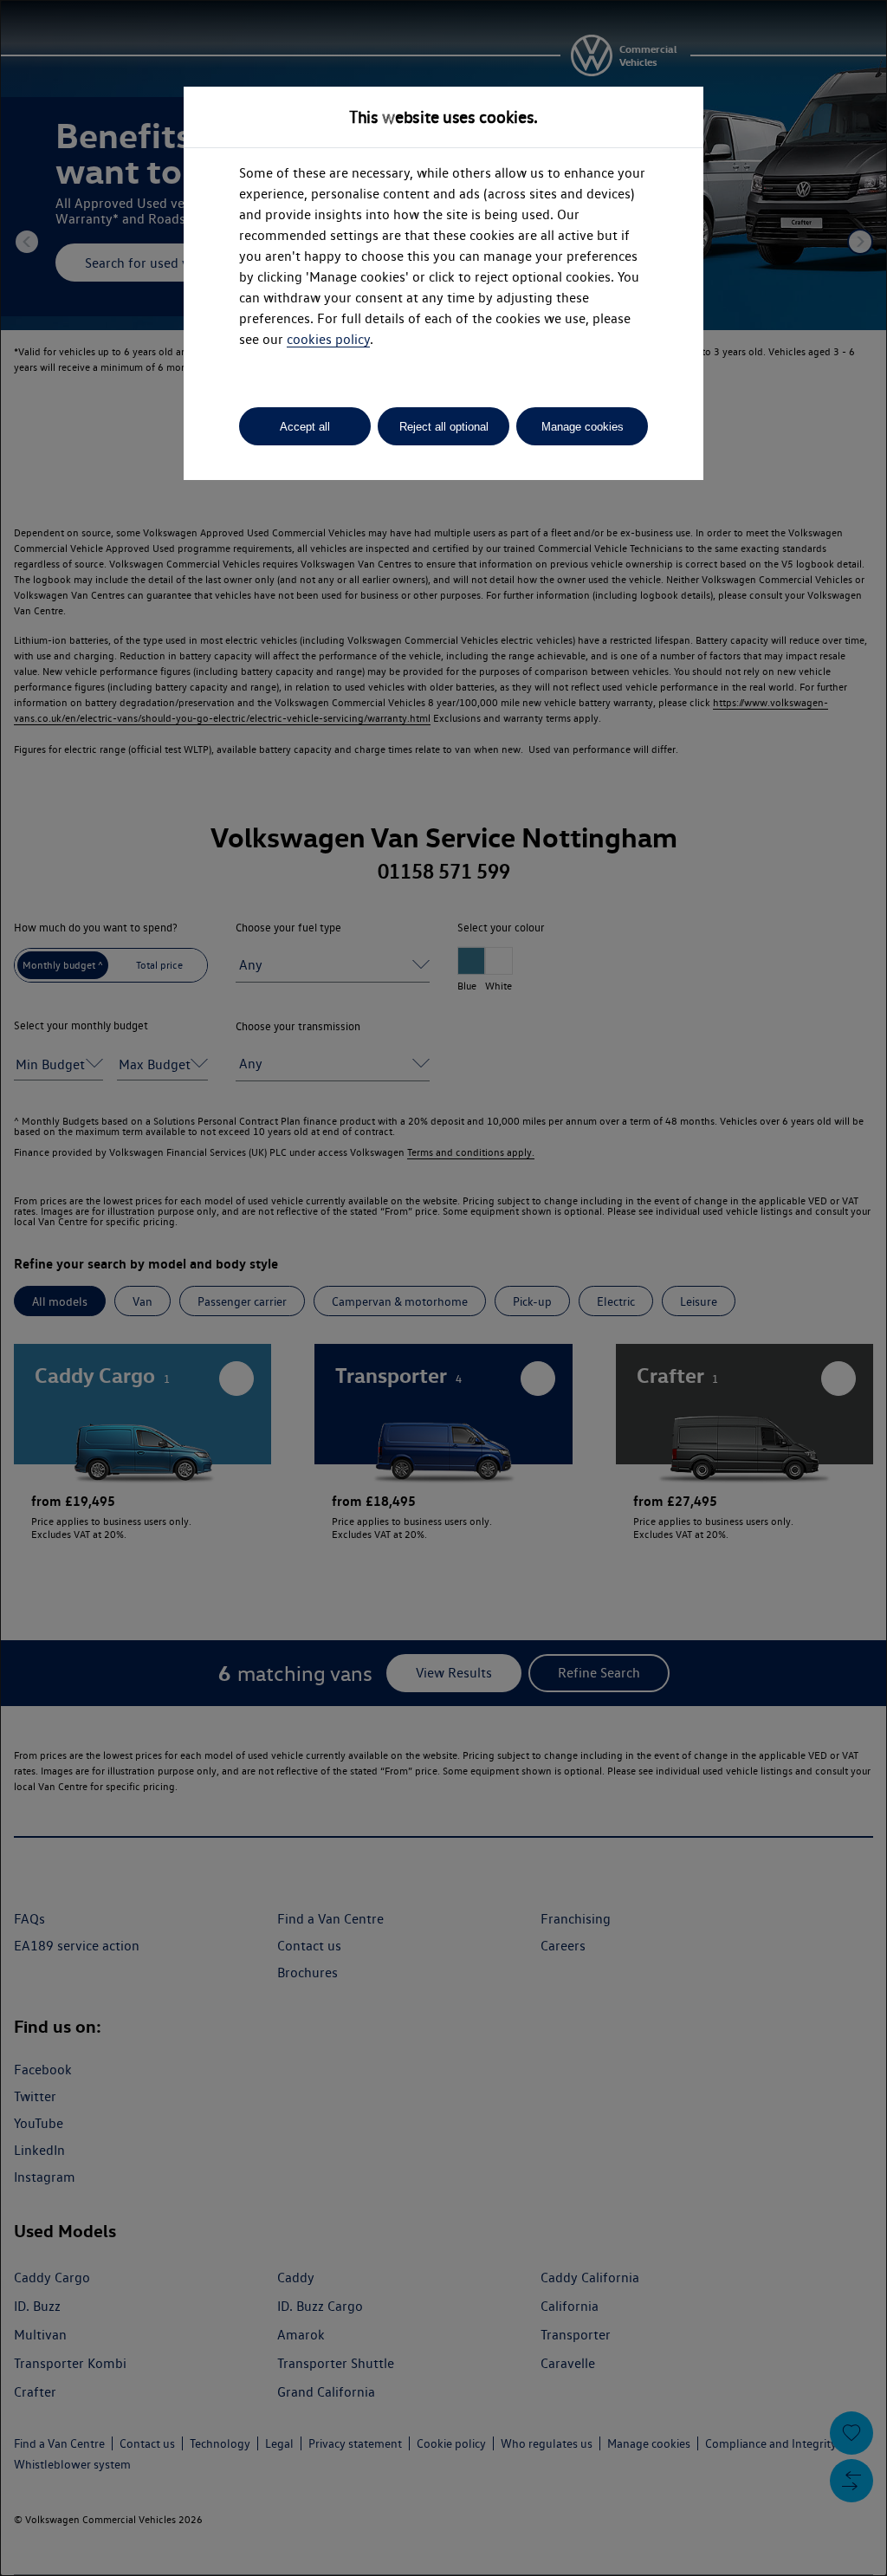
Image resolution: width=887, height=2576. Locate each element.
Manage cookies (583, 427)
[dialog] (443, 1288)
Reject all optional (444, 427)
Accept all (305, 427)
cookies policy (328, 339)
